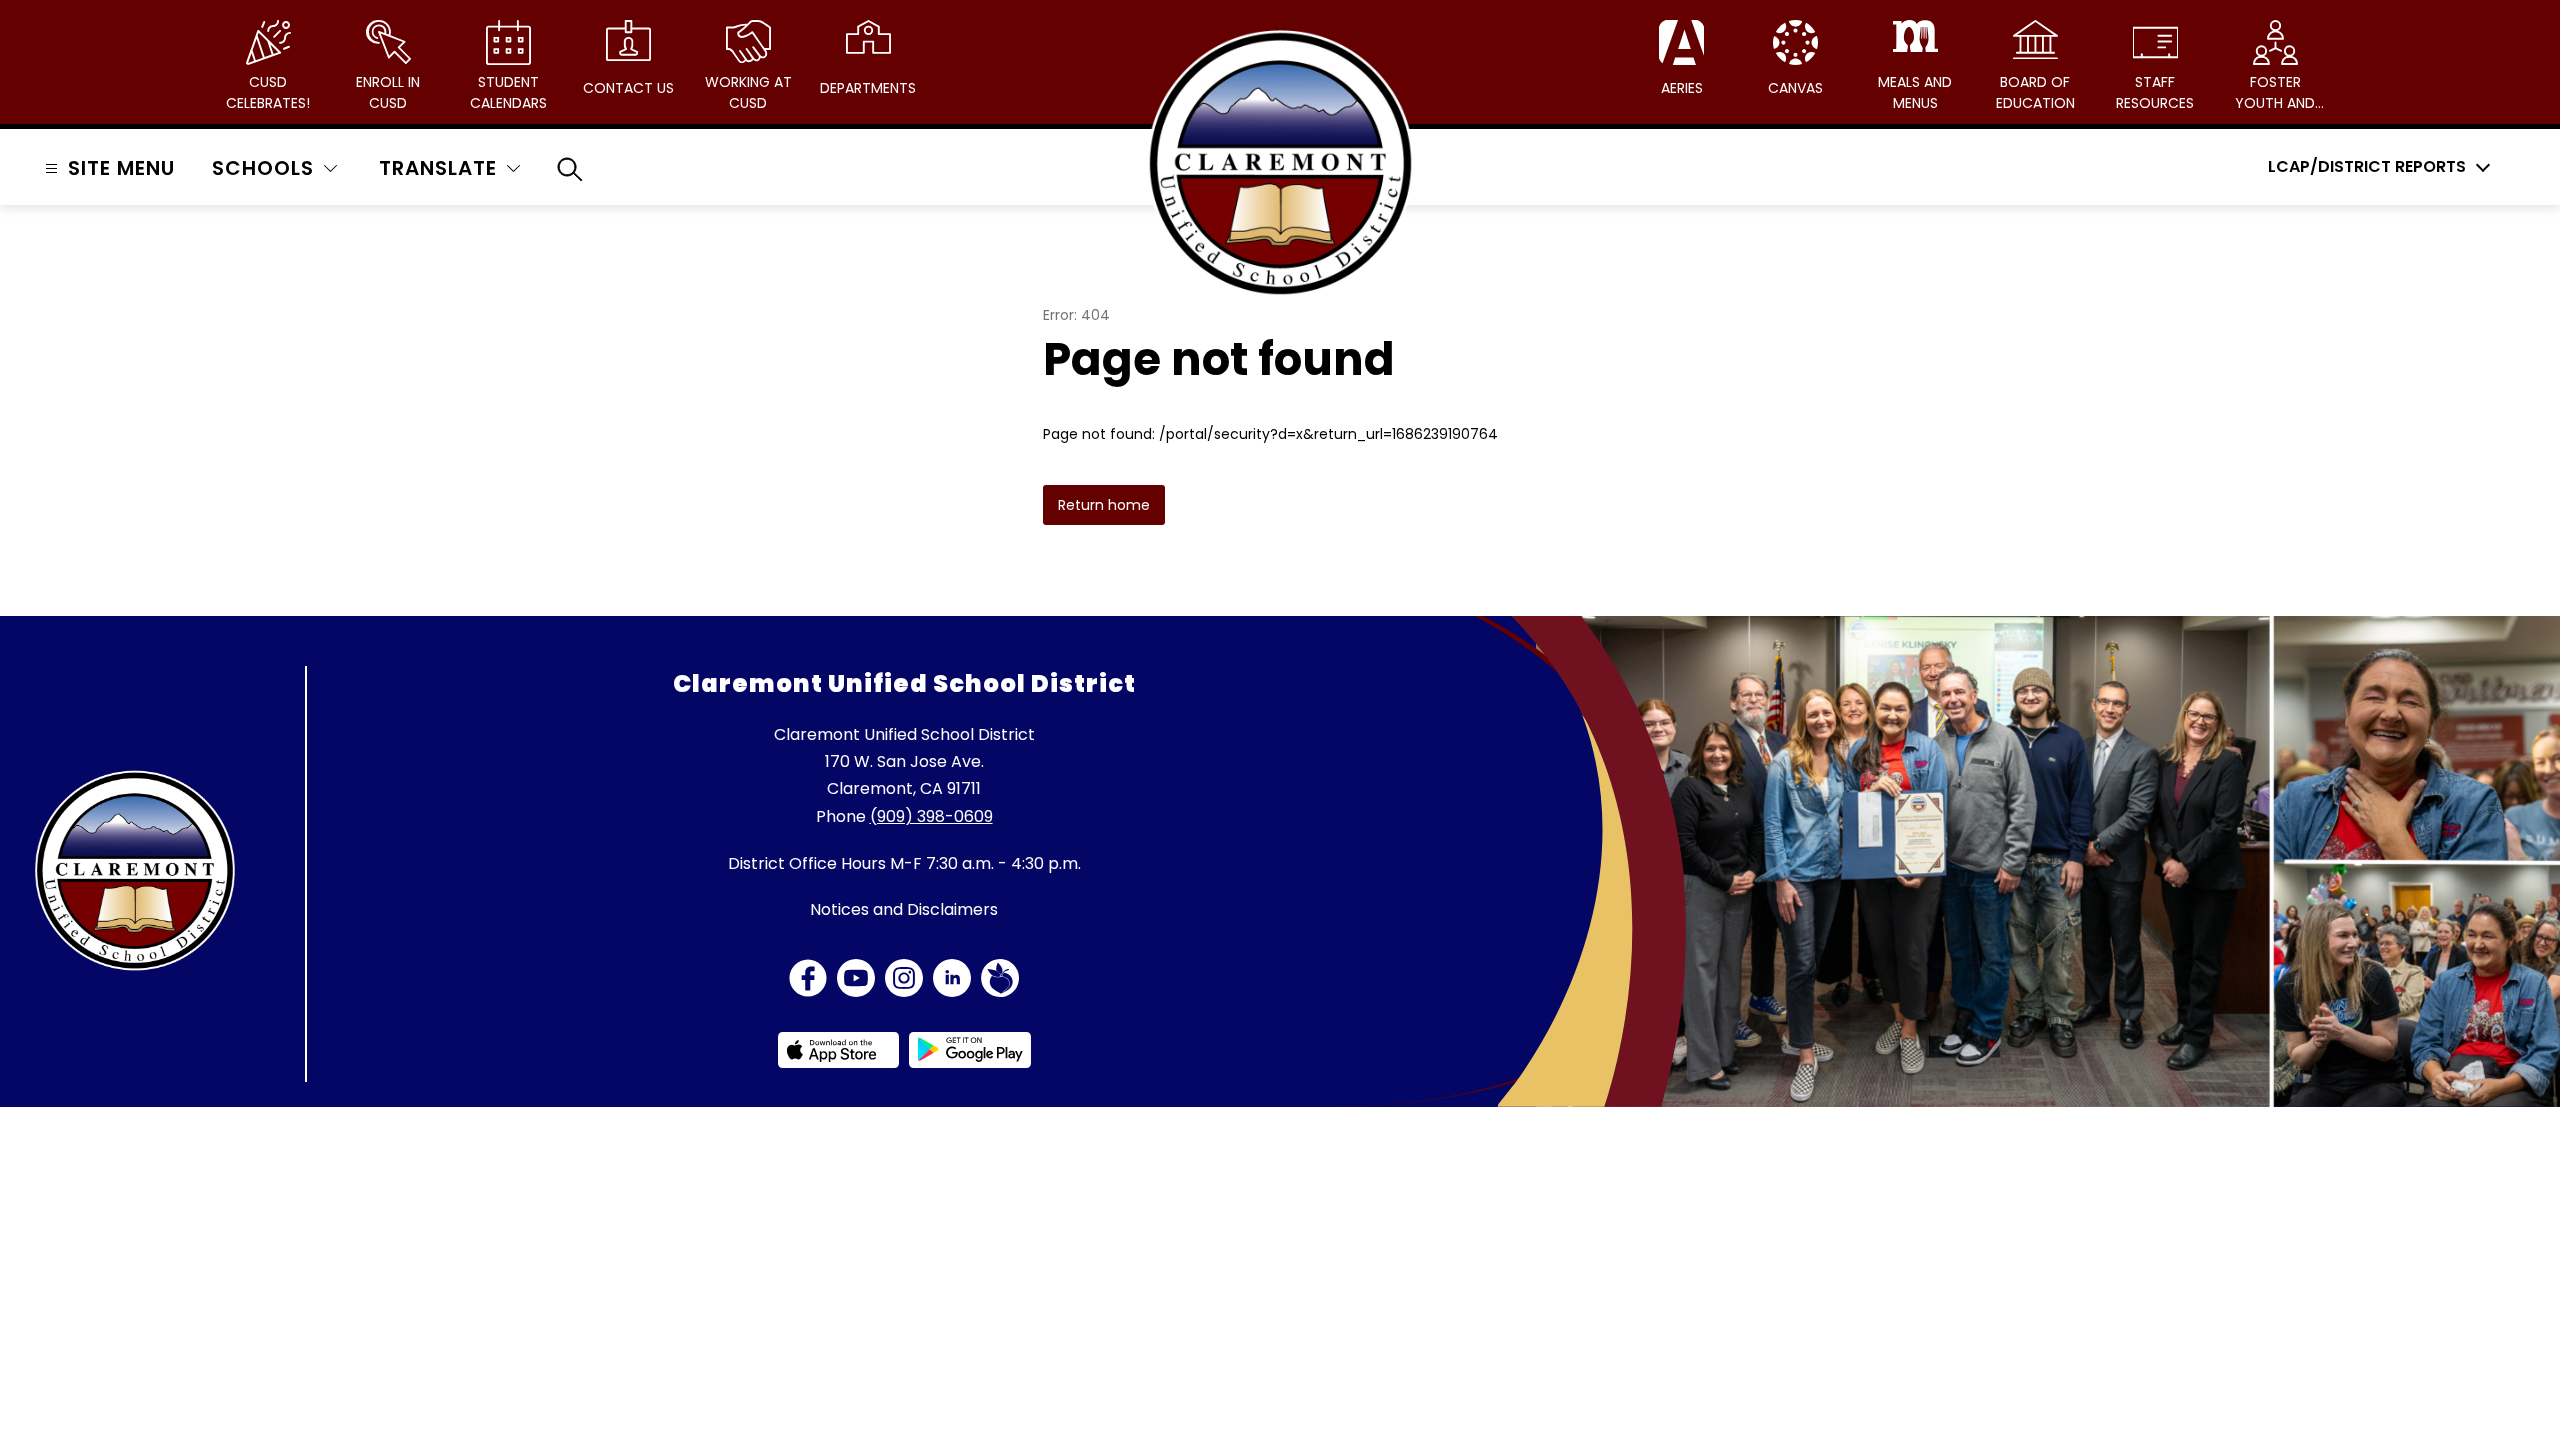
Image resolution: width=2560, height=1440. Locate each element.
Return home (1104, 505)
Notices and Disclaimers (904, 909)
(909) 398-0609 (931, 816)
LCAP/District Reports (2367, 167)
